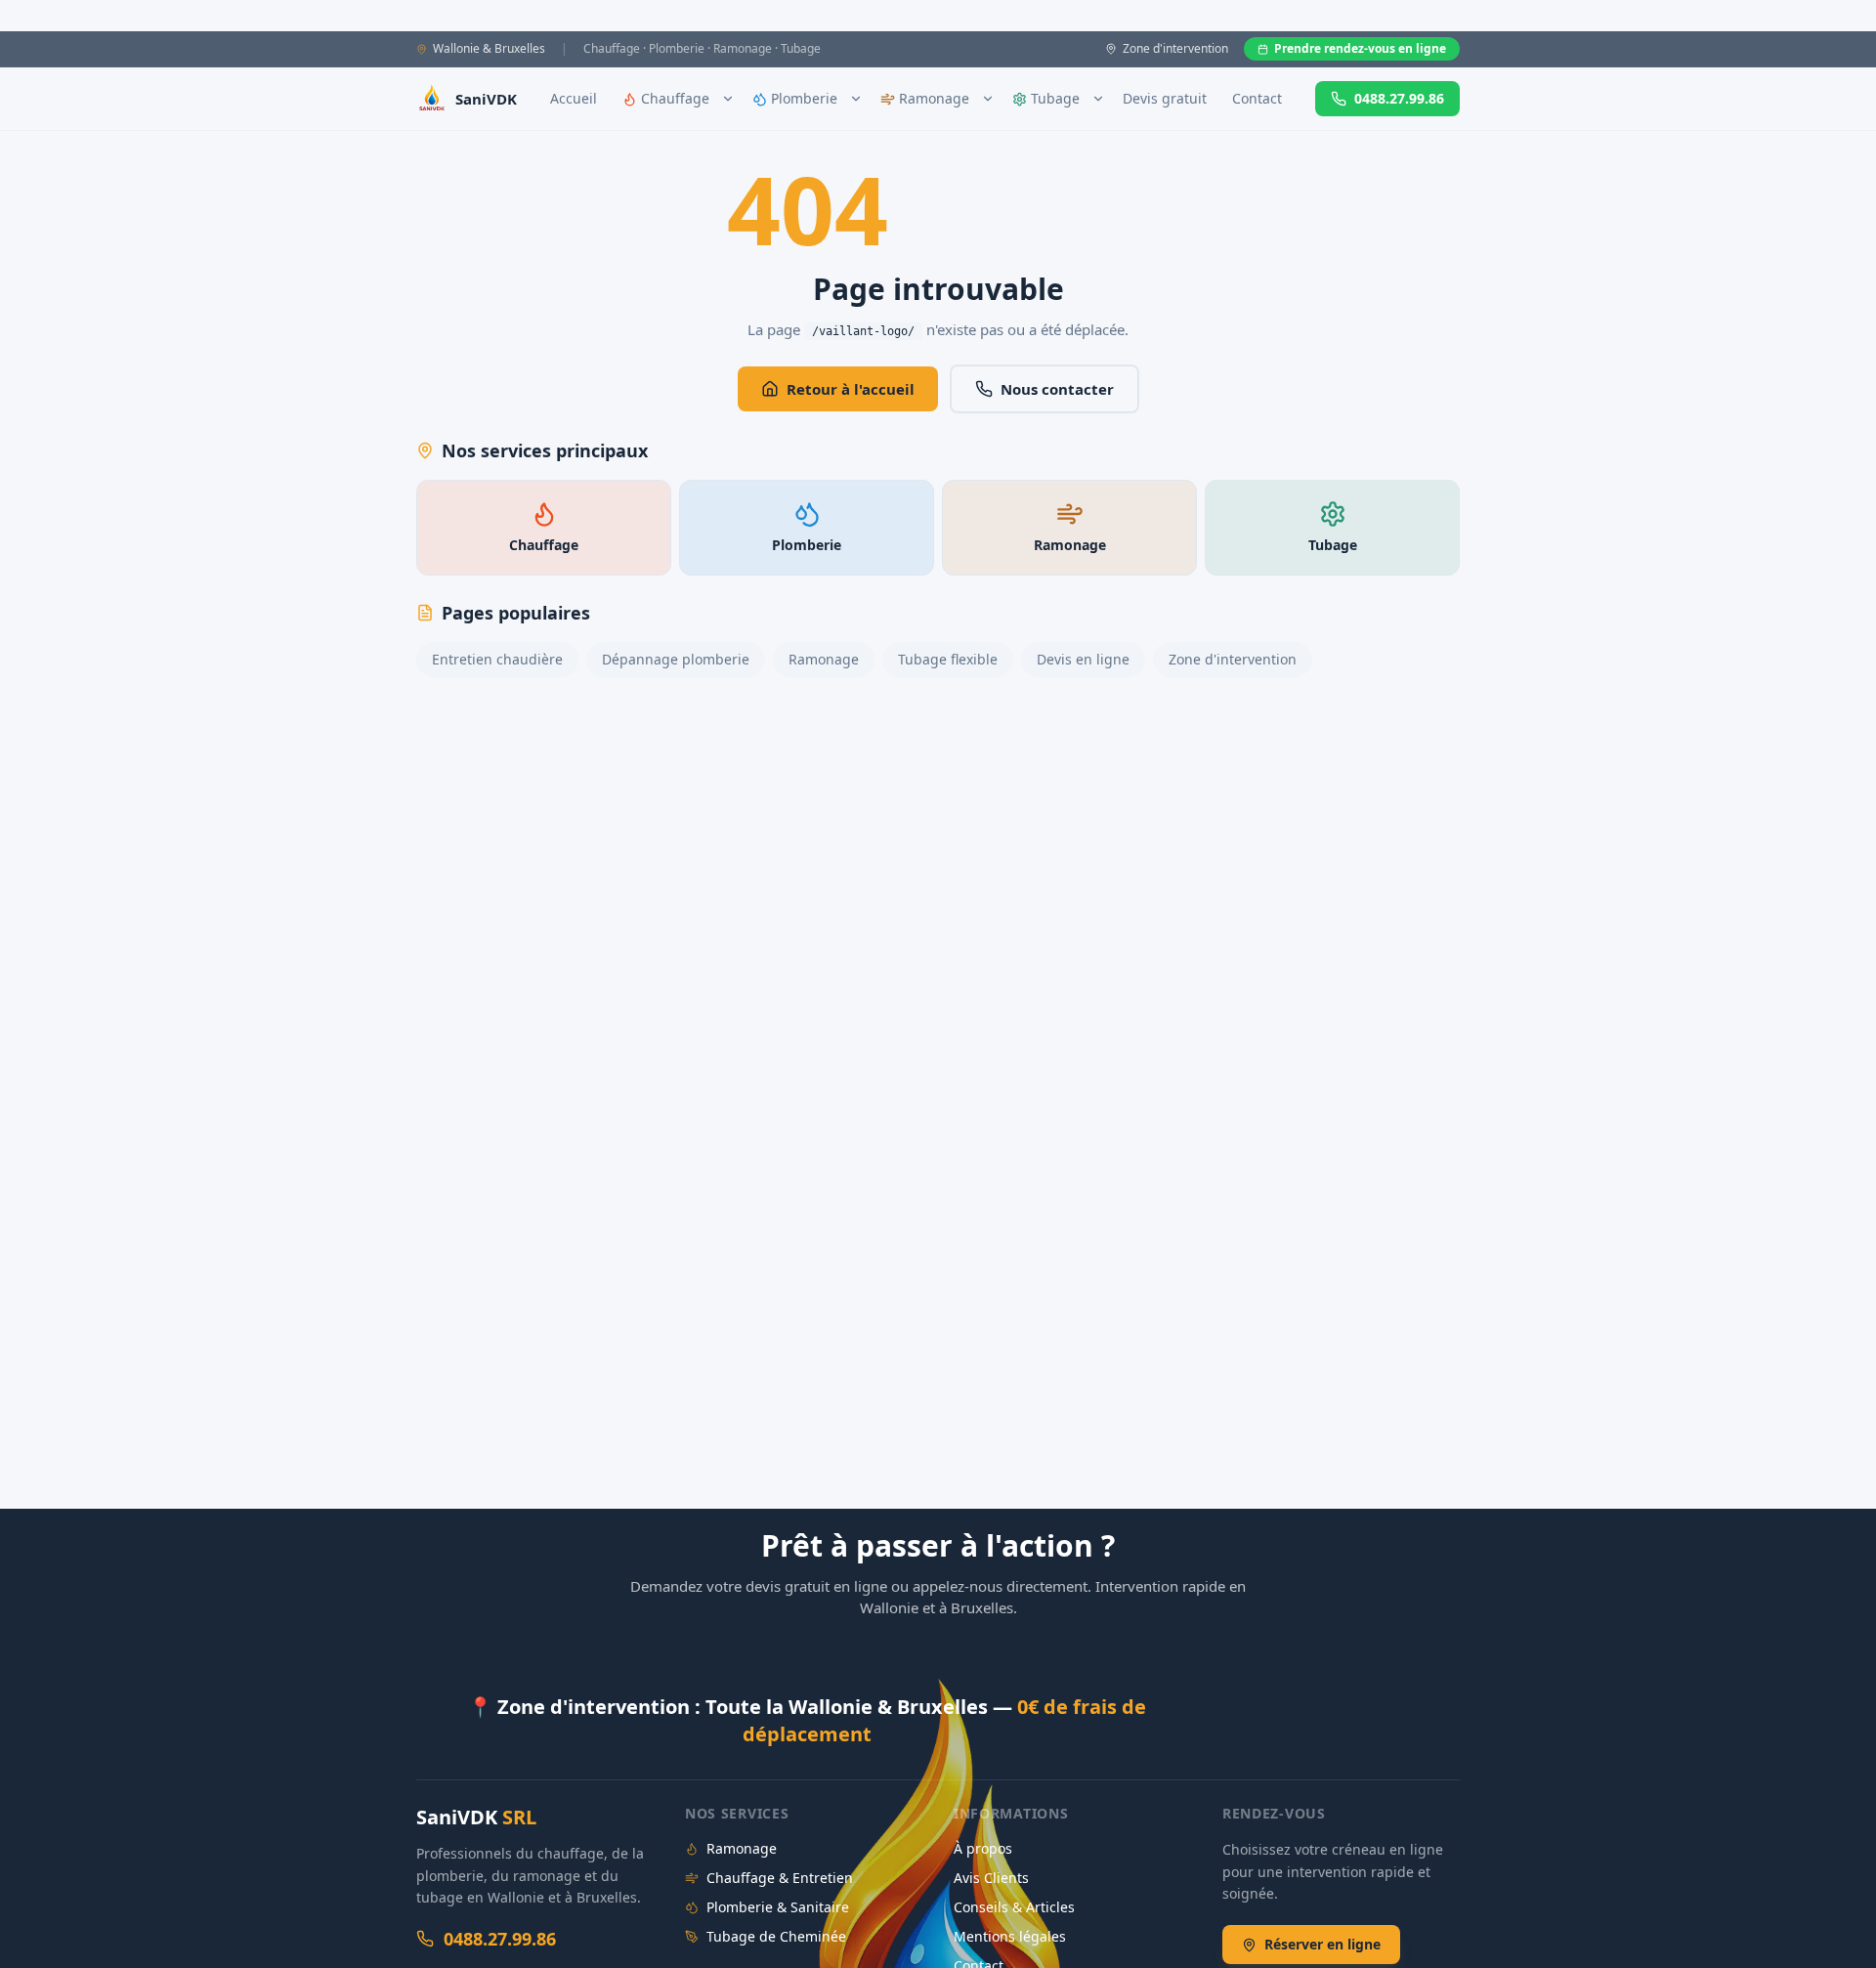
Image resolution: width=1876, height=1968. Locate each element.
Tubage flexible (948, 659)
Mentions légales (1010, 1936)
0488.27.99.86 (1399, 98)
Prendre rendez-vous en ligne (1360, 48)
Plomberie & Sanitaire (778, 1907)
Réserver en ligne (1322, 1944)
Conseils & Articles (1014, 1907)
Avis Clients (991, 1878)
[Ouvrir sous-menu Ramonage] (988, 99)
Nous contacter (1057, 389)
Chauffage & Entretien (780, 1878)
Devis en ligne (1083, 659)
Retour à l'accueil (851, 389)
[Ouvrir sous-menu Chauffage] (728, 99)
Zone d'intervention (1233, 659)
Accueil (574, 98)
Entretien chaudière (497, 659)
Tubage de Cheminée (776, 1936)
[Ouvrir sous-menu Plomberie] (856, 99)
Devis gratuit (1165, 98)
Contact (1257, 98)
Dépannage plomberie (676, 659)
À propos (983, 1848)
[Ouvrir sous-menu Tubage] (1098, 99)
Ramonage (824, 659)
